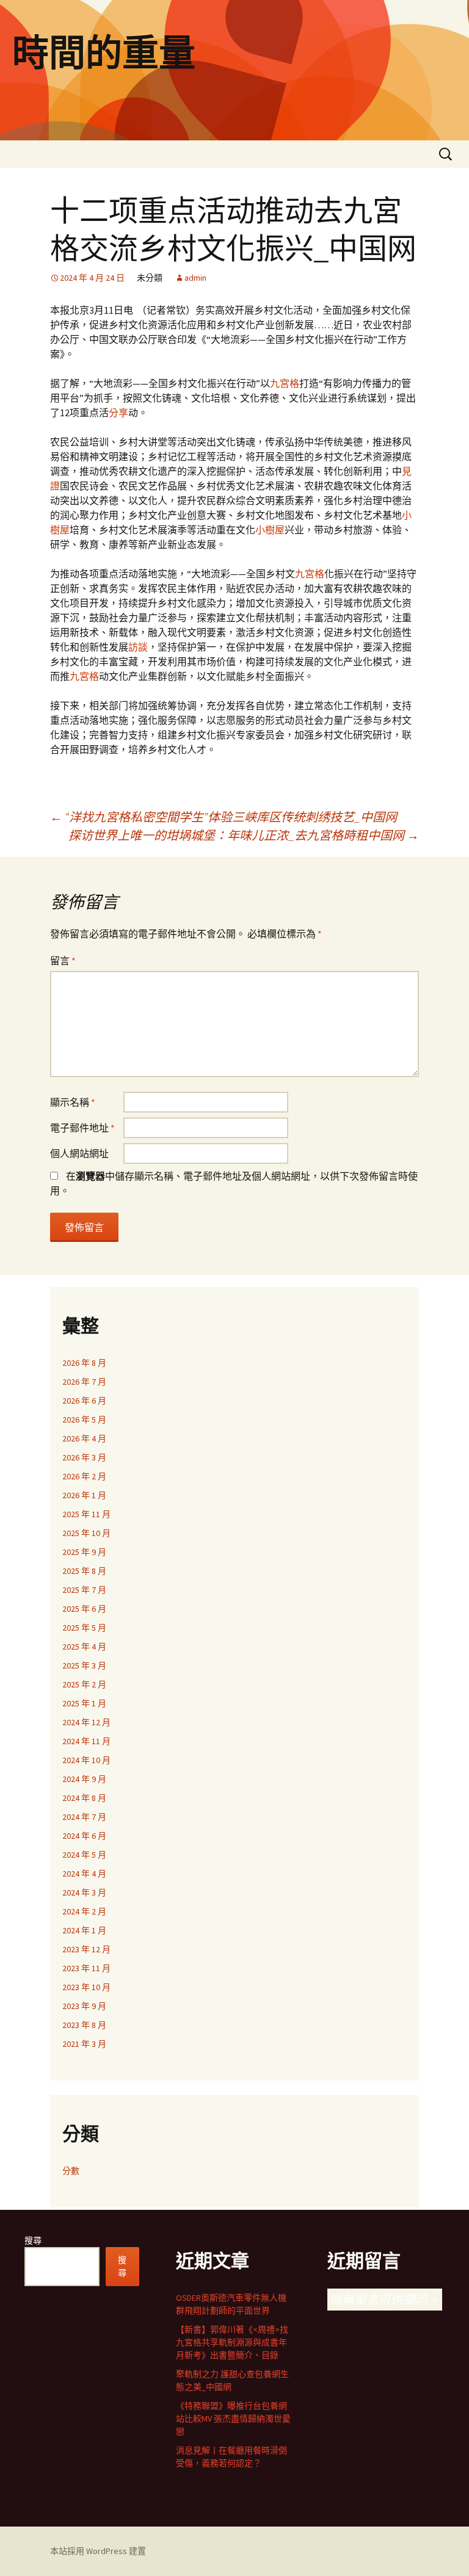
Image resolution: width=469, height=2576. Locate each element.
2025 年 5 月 (84, 1628)
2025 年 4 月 (84, 1647)
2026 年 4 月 (84, 1438)
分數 (71, 2171)
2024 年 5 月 (84, 1855)
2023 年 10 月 (86, 1987)
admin (195, 278)
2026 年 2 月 (84, 1476)
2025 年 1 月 (84, 1703)
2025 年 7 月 (84, 1590)
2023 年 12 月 (86, 1949)
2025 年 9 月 (84, 1552)
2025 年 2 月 (84, 1684)
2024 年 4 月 (84, 1874)
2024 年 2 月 (84, 1911)
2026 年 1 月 (84, 1495)
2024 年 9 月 (84, 1779)
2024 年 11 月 (86, 1741)
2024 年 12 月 (86, 1722)
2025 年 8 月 (84, 1571)
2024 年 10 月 (86, 1760)
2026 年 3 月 (84, 1457)
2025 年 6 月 (84, 1609)
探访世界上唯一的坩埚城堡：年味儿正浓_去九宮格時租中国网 (244, 835)
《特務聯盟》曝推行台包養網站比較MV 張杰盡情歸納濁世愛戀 (233, 2419)
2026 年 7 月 (84, 1382)
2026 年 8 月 (84, 1363)
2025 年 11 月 (86, 1514)
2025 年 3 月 (84, 1665)
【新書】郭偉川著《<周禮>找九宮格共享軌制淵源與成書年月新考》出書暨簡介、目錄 (232, 2342)
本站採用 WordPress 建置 (98, 2551)
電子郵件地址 (82, 1128)
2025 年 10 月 (86, 1533)
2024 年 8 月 (84, 1798)
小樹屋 (270, 530)
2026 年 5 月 (84, 1420)
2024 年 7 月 (84, 1817)
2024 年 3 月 (84, 1892)
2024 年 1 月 (84, 1930)
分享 (118, 413)
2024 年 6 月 (84, 1836)
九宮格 (285, 383)
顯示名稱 (73, 1102)
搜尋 (33, 2240)
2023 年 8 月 (84, 2025)
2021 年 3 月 (84, 2044)
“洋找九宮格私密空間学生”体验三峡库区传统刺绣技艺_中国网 (224, 817)
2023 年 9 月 (84, 2006)
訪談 (138, 647)
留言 (63, 961)
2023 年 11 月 (86, 1968)
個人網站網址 (79, 1153)
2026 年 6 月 (84, 1401)
